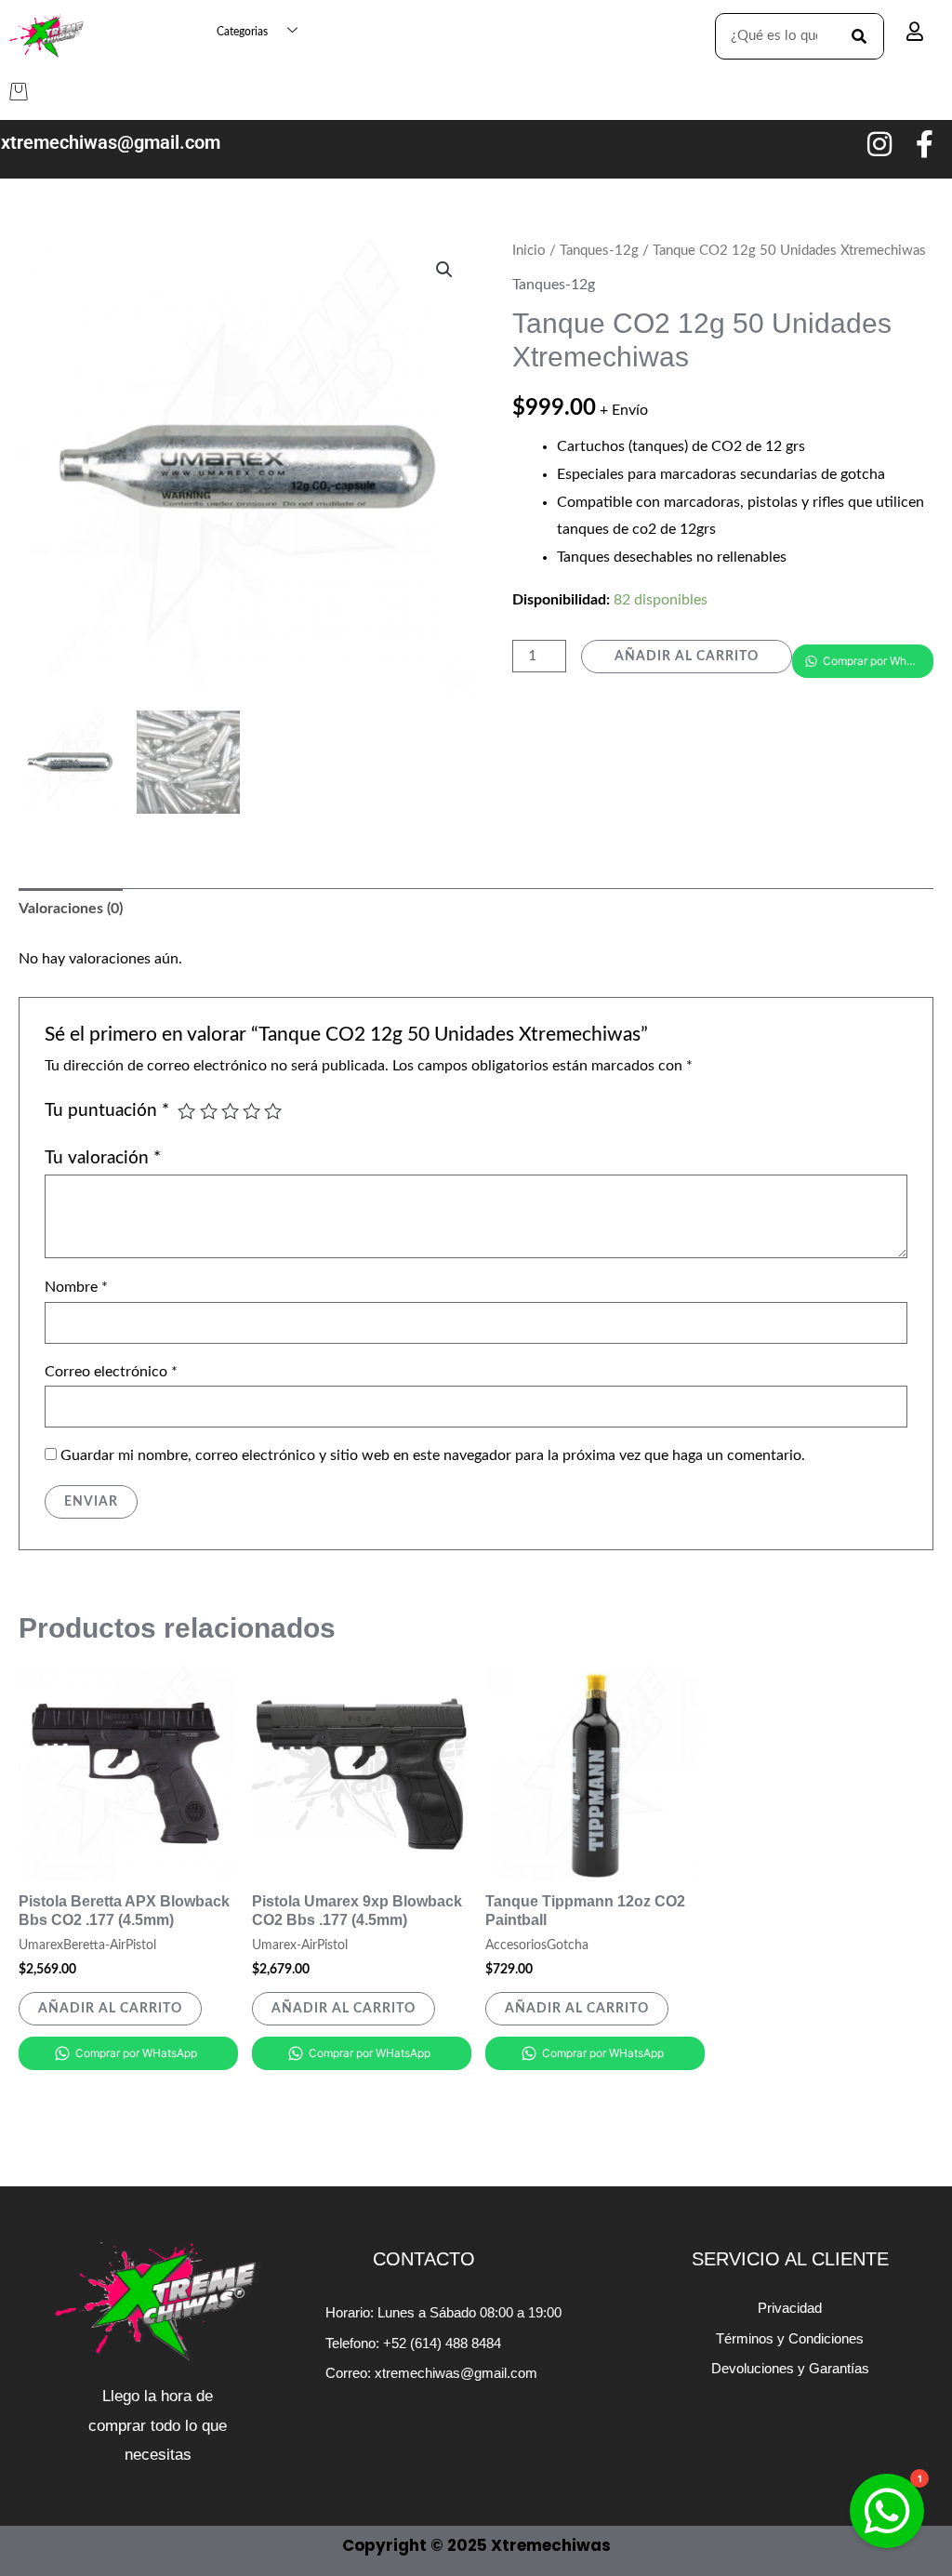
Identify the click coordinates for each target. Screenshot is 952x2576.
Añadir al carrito (687, 657)
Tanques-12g (599, 251)
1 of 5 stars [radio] (186, 1111)
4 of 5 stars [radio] (251, 1111)
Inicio (529, 251)
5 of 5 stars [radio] (273, 1111)
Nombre (76, 1287)
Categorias (242, 32)
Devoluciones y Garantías (790, 2368)
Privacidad (790, 2308)
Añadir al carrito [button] (110, 2009)
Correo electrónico (111, 1372)
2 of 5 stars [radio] (209, 1111)
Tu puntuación (107, 1111)
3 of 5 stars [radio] (230, 1111)
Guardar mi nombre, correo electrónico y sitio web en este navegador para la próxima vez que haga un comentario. (433, 1455)
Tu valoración (103, 1158)
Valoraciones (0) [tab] (71, 909)
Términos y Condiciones (790, 2338)
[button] (444, 270)
